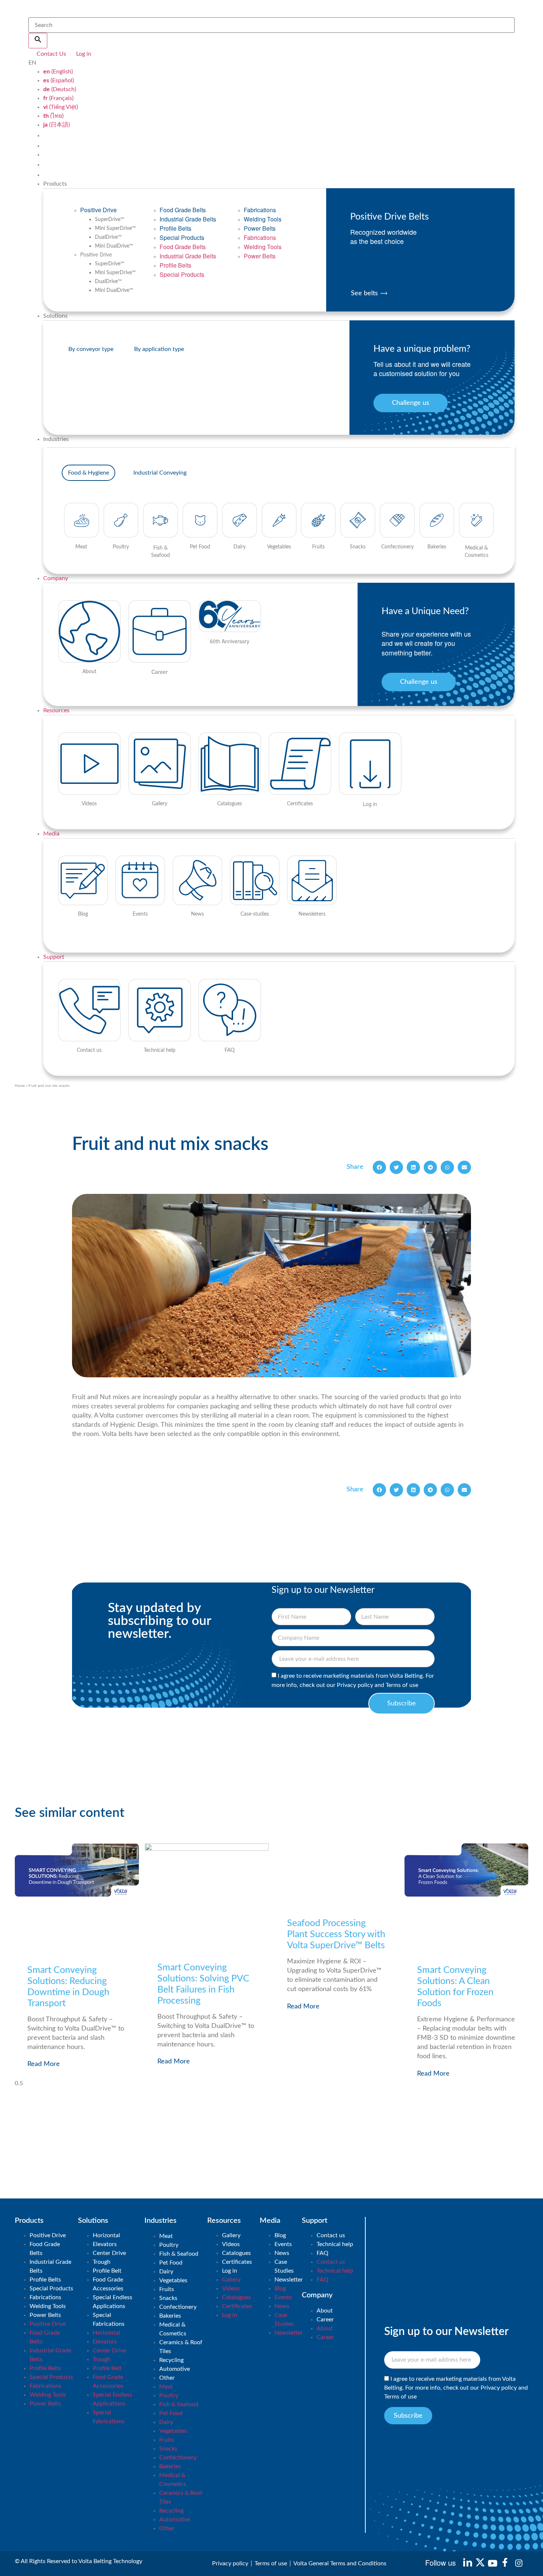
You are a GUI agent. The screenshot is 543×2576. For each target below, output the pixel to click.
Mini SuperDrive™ (115, 228)
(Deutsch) (60, 89)
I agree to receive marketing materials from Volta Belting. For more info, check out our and (456, 2388)
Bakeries (170, 2316)
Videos (231, 2244)
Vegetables (173, 2280)
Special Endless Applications (112, 2302)
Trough (102, 2262)
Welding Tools (263, 219)
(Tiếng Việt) (61, 107)
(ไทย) (53, 116)
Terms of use (402, 1685)
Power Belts (260, 228)
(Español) (59, 80)
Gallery (231, 2235)
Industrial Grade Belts (188, 219)
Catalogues (236, 2253)
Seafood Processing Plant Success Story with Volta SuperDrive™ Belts (336, 1934)
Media (51, 834)
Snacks (168, 2298)
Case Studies (284, 2266)
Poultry (169, 2245)
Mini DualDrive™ (114, 246)
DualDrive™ (108, 237)
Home (20, 1086)
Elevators (105, 2244)
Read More (44, 2064)
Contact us (331, 2235)
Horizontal (106, 2235)
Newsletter (289, 2280)
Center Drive (109, 2253)
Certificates (237, 2262)
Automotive (175, 2369)
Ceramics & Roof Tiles (181, 2347)
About (325, 2311)
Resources (56, 710)
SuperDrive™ (110, 220)
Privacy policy (355, 1685)
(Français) (58, 98)
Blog (280, 2235)
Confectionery (178, 2307)
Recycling (171, 2360)
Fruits (167, 2289)
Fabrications (260, 210)
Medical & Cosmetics (173, 2329)
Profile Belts (175, 228)
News (282, 2253)
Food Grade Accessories (108, 2284)
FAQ (322, 2253)
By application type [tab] (159, 349)
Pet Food (171, 2263)
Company (56, 578)
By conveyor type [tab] (91, 349)
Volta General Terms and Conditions (340, 2563)
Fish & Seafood (179, 2254)
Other (167, 2378)
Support (54, 957)
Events (283, 2244)
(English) (58, 72)
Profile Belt (107, 2271)
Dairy (166, 2272)
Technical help (335, 2244)
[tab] (88, 473)
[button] (379, 1167)
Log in (230, 2271)
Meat (166, 2236)
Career (325, 2320)
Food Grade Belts (183, 210)
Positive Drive (98, 210)
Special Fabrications (109, 2320)
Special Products (182, 237)
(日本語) (57, 125)
